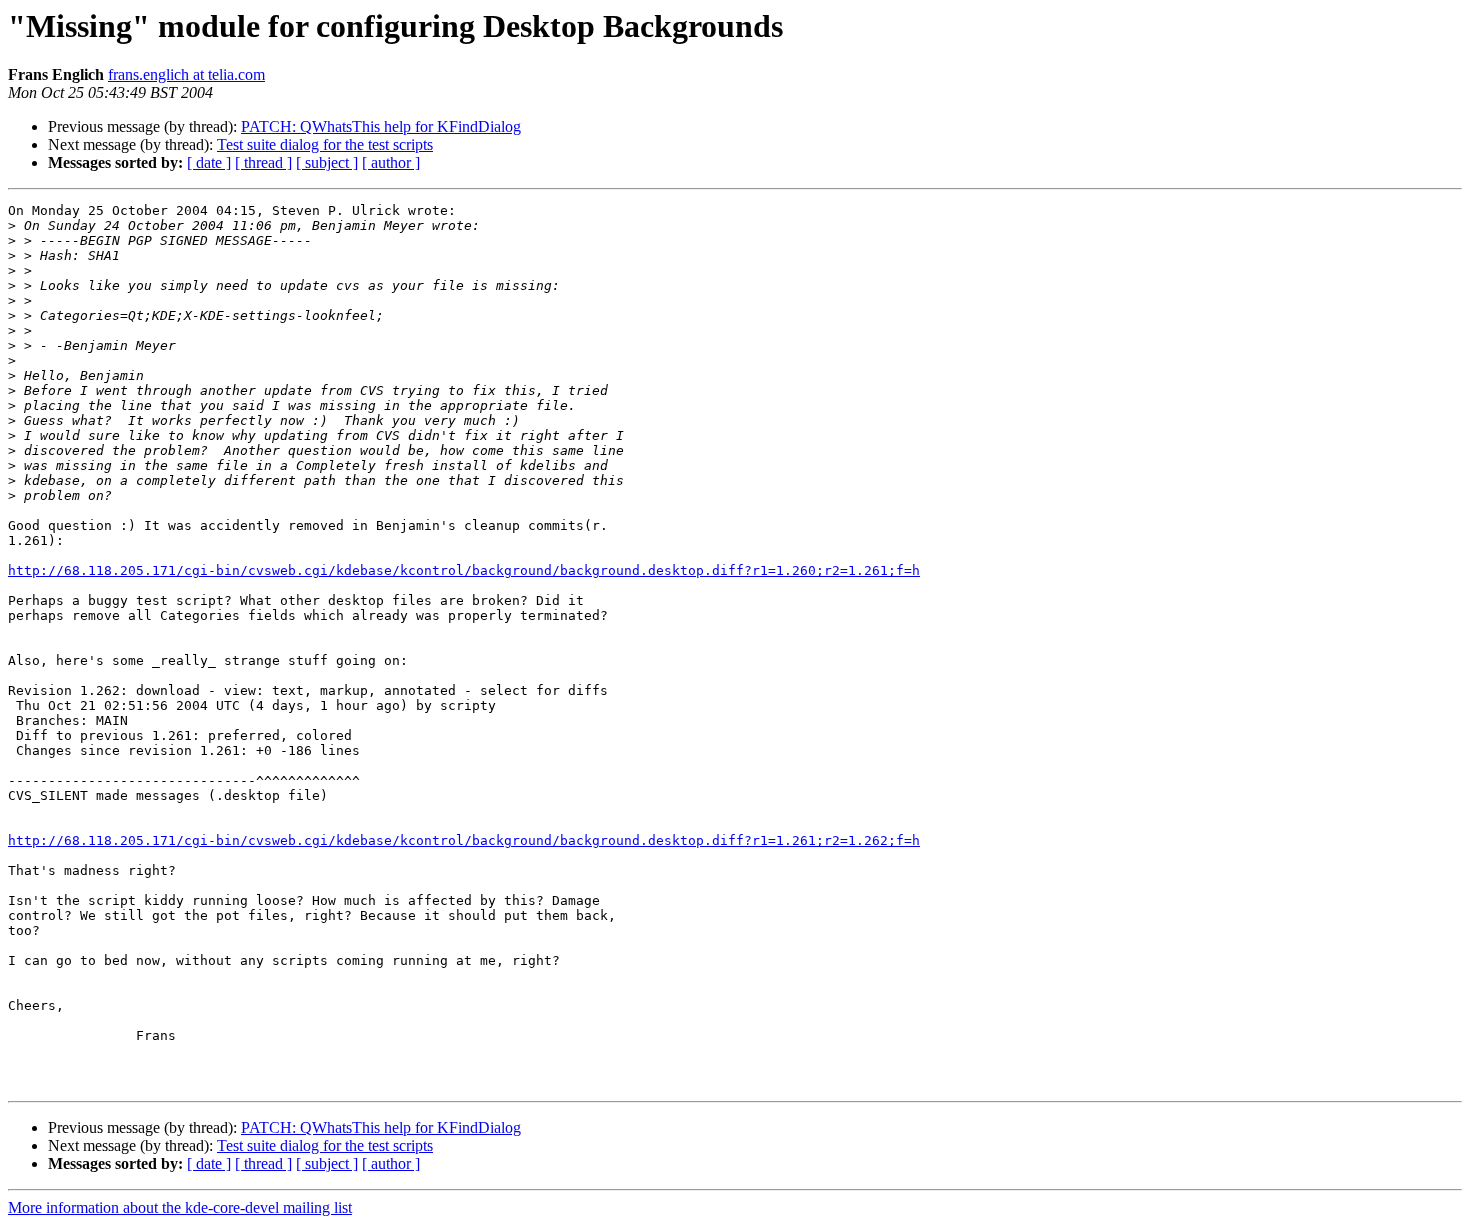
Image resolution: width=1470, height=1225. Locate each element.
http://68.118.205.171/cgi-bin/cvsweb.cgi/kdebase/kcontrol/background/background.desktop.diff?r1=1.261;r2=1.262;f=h (464, 840)
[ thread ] (263, 162)
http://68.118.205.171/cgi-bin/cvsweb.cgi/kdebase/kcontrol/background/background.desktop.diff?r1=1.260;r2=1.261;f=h (464, 570)
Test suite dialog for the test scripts (325, 144)
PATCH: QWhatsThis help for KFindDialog (381, 126)
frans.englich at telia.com (186, 74)
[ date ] (209, 162)
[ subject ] (327, 162)
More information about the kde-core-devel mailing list (180, 1207)
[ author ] (391, 162)
